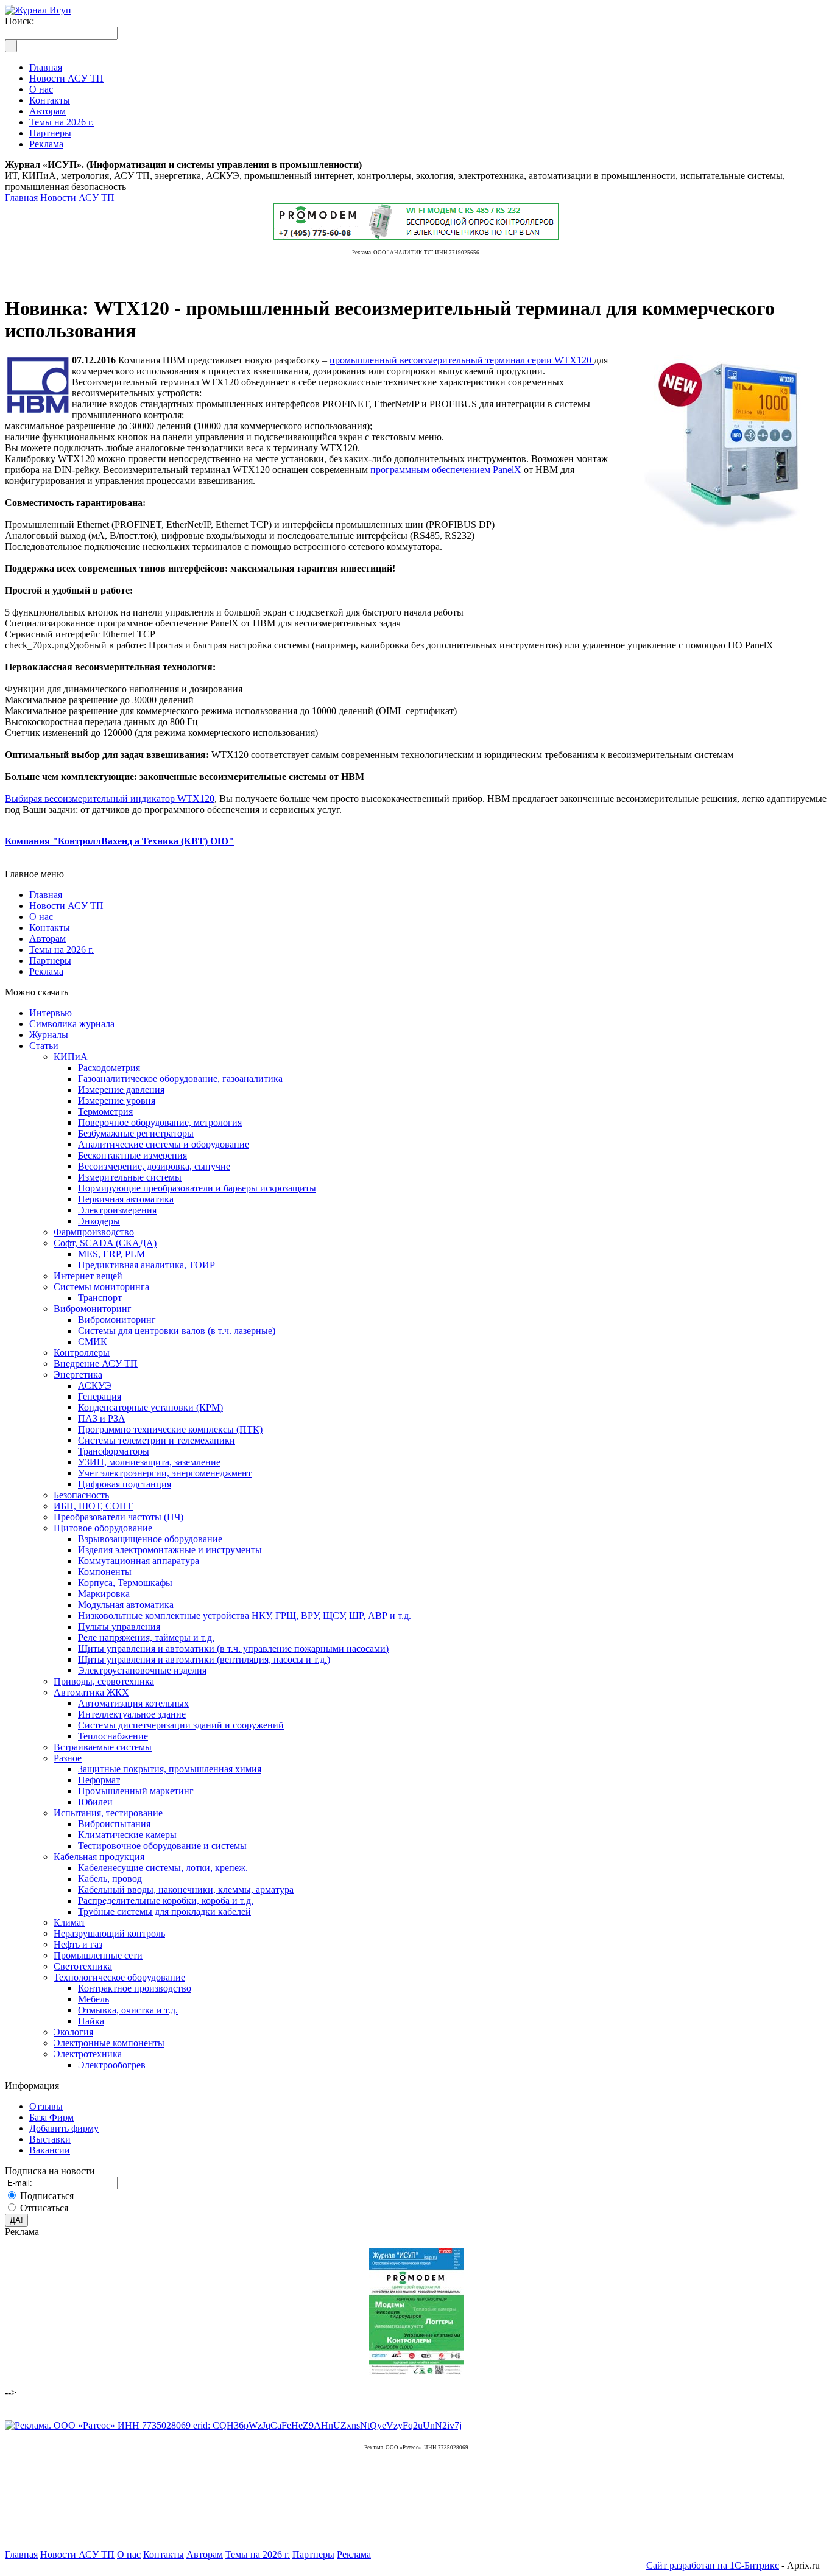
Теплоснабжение (113, 1736)
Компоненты (105, 1572)
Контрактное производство (135, 1988)
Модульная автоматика (126, 1605)
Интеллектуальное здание (132, 1714)
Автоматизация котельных (133, 1703)
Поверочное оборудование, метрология (160, 1122)
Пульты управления (119, 1627)
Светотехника (83, 1966)
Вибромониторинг (93, 1309)
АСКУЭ (95, 1385)
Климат (69, 1922)
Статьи (44, 1046)
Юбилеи (95, 1802)
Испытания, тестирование (108, 1813)
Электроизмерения (117, 1210)
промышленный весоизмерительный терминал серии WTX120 (462, 360)
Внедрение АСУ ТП (96, 1363)
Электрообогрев (112, 2065)
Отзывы (46, 2106)
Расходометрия (109, 1068)
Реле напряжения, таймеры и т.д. (146, 1637)
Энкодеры (99, 1221)
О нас (41, 917)
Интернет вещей (88, 1276)
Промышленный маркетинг (136, 1791)
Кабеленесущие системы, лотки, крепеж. (163, 1868)
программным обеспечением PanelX (446, 470)
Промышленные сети (98, 1955)
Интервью (51, 1013)
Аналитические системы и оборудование (164, 1144)
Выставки (50, 2139)
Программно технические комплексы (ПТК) (170, 1429)
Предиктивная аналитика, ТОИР (146, 1265)
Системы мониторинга (101, 1287)
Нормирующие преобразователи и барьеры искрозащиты (197, 1188)
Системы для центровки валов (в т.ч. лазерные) (177, 1331)
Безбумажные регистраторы (136, 1133)
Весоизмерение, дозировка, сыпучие (154, 1166)
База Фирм (51, 2117)
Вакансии (50, 2150)
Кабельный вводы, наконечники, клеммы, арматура (186, 1890)
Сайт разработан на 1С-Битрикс (713, 2565)
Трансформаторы (114, 1451)
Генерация (100, 1396)
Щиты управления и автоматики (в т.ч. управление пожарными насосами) (233, 1648)
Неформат (99, 1780)
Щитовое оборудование (103, 1528)
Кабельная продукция (99, 1857)
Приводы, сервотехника (104, 1681)
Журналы (49, 1035)
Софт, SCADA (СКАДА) (105, 1243)
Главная (21, 198)
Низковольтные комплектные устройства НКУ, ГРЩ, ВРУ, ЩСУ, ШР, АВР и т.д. (245, 1616)
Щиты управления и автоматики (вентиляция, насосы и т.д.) (204, 1659)
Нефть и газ (78, 1944)
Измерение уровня (117, 1100)
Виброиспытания (114, 1824)
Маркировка (104, 1594)
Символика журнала (72, 1024)
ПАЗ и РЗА (102, 1418)
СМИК (93, 1342)
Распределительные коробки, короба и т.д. (166, 1900)
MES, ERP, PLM (111, 1254)
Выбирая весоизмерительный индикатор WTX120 (110, 798)
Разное (68, 1758)
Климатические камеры (127, 1835)
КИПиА (71, 1057)
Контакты (50, 928)
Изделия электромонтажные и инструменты (170, 1550)
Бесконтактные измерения (132, 1155)
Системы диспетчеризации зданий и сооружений (181, 1725)
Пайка (91, 2021)
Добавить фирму (64, 2128)
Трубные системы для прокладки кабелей (164, 1911)
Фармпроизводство (94, 1232)
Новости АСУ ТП (77, 198)
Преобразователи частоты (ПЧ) (118, 1517)
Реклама (46, 971)
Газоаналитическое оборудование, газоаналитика (180, 1079)
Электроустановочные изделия (142, 1670)
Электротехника (88, 2054)
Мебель (93, 1999)
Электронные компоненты (109, 2043)
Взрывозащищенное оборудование (150, 1539)
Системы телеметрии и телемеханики (157, 1440)
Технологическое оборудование (119, 1977)
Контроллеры (82, 1353)
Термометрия (105, 1111)
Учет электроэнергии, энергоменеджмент (165, 1473)
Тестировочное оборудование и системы (162, 1846)
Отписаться (44, 2208)
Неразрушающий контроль (109, 1933)
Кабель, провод (110, 1879)
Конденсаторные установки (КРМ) (150, 1407)
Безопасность (81, 1495)
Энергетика (78, 1374)
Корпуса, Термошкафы (125, 1583)
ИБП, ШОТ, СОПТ (93, 1506)
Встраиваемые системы (103, 1747)
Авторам (48, 939)
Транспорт (100, 1298)
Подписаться (47, 2196)
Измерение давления (121, 1090)
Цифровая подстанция (125, 1484)
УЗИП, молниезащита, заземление (149, 1462)
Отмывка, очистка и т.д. (128, 2010)
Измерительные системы (130, 1177)
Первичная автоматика (126, 1199)
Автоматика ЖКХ (91, 1692)
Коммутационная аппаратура (139, 1561)
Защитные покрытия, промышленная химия (170, 1769)
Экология (73, 2032)
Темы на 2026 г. (62, 949)
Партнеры (50, 960)
